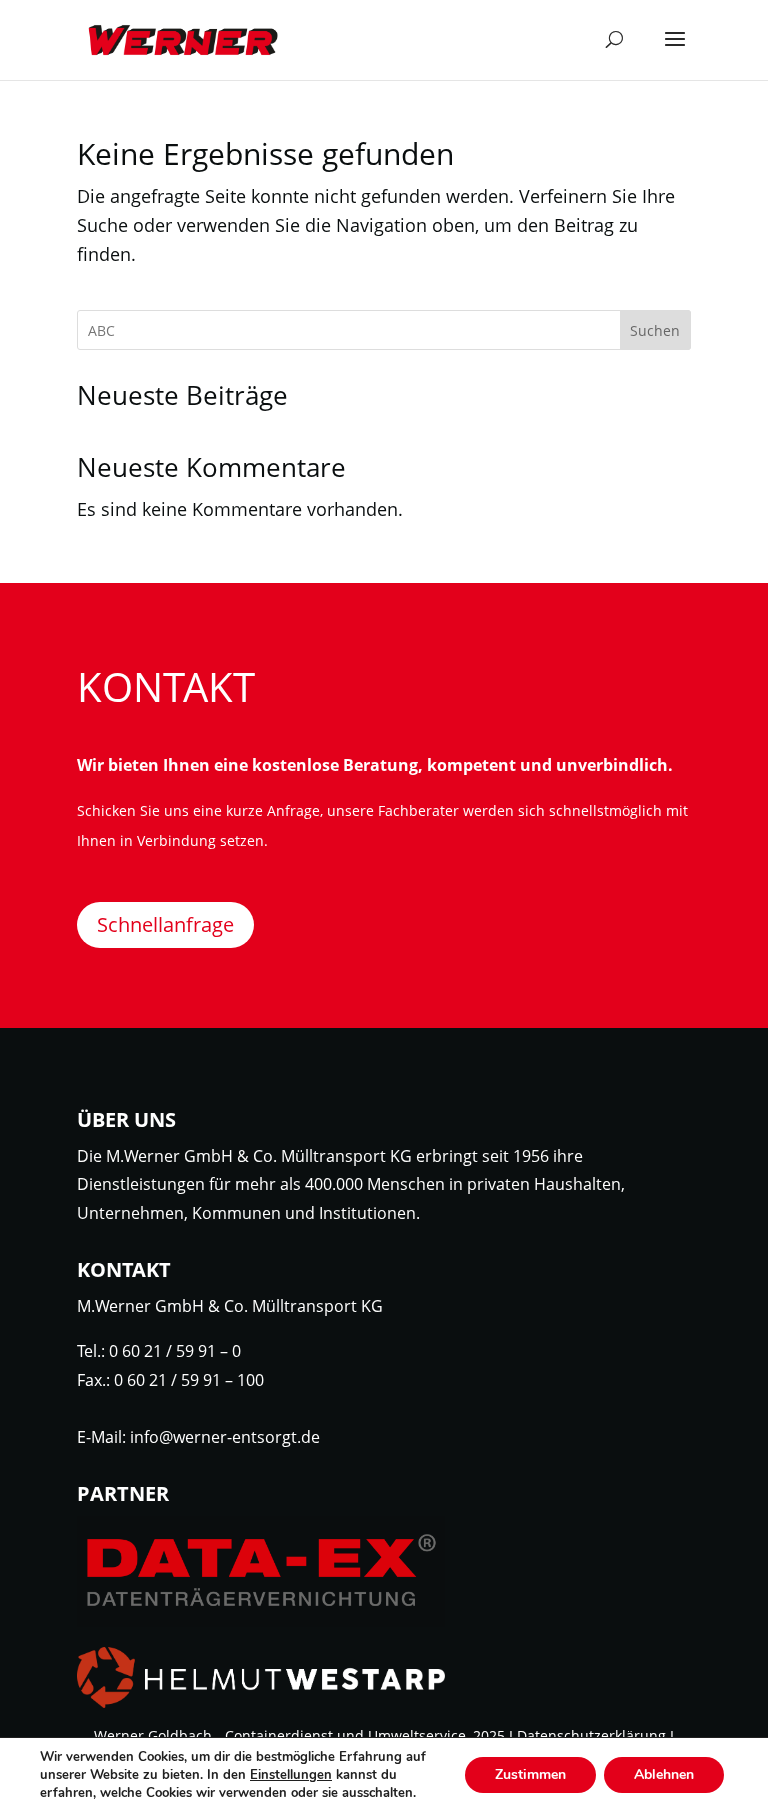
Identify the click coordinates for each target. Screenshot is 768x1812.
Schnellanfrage (165, 924)
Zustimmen (530, 1774)
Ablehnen (664, 1774)
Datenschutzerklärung (591, 1735)
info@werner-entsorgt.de (225, 1437)
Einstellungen (291, 1775)
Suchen (655, 330)
